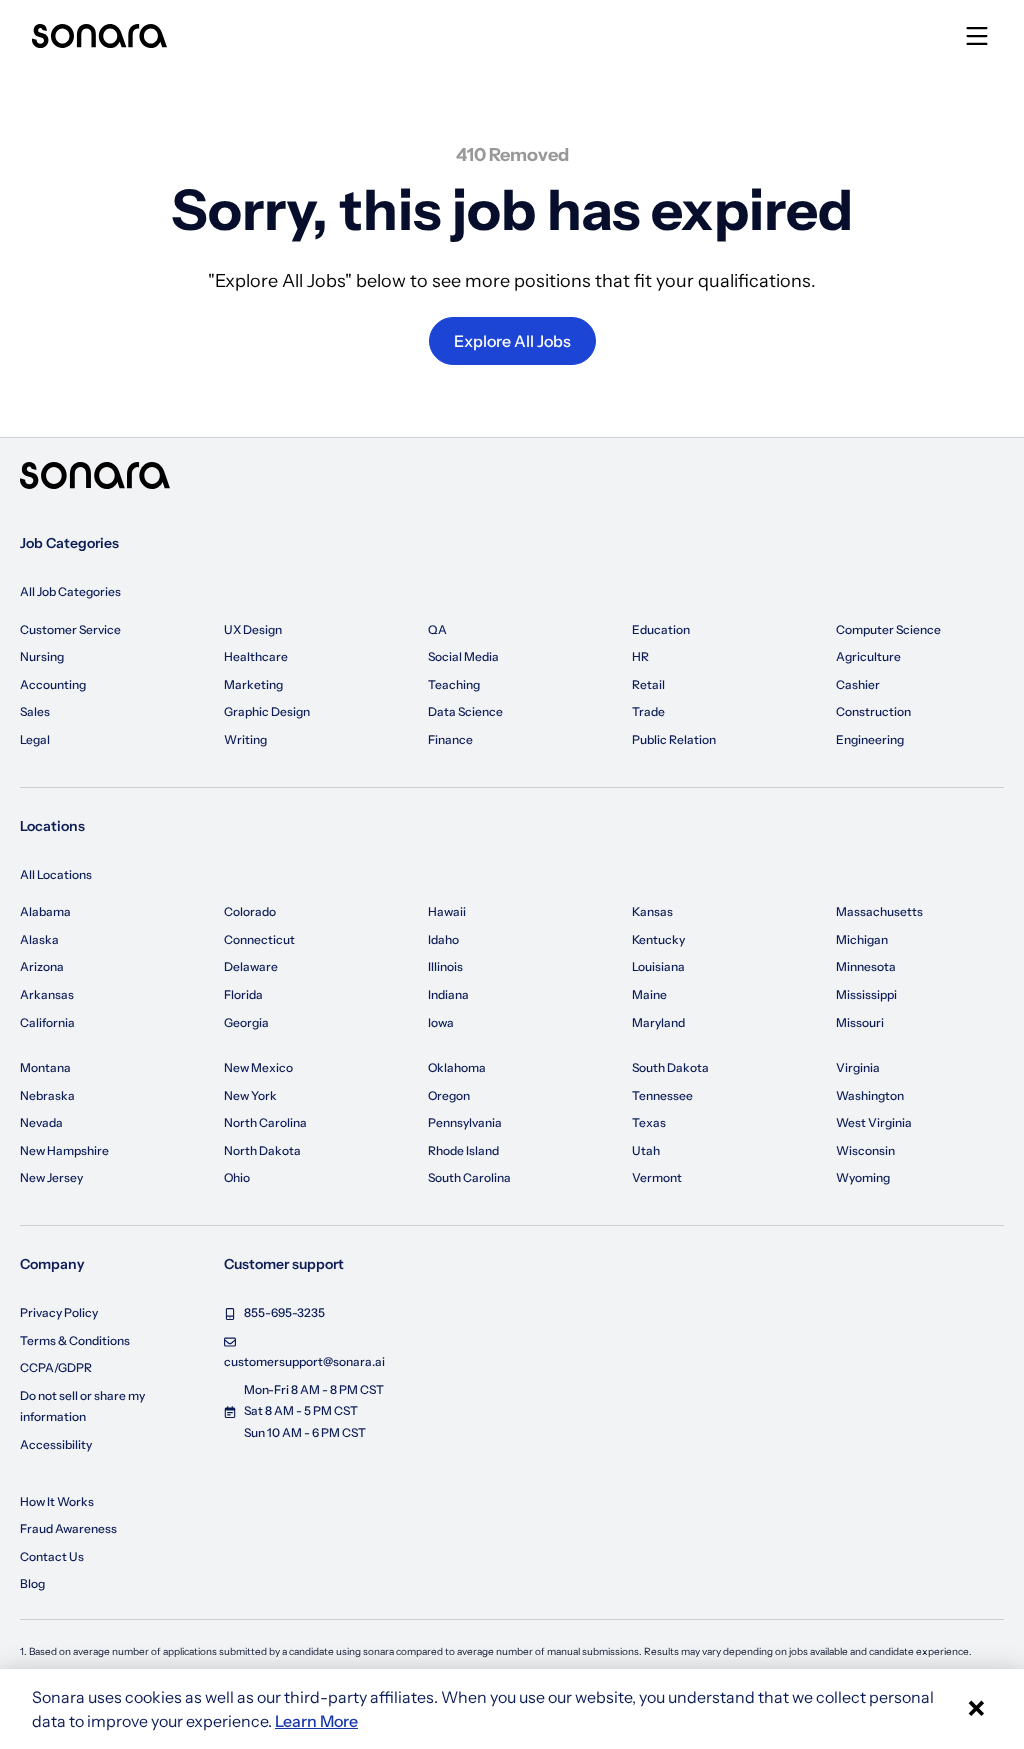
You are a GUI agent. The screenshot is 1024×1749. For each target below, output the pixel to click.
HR (640, 656)
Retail (648, 684)
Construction (873, 711)
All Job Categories (70, 591)
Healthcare (256, 656)
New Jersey (51, 1177)
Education (661, 629)
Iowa (441, 1022)
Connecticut (259, 939)
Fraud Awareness (68, 1528)
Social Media (463, 656)
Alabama (45, 911)
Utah (646, 1150)
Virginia (858, 1067)
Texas (649, 1122)
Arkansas (47, 994)
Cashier (858, 684)
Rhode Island (463, 1150)
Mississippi (866, 994)
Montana (45, 1067)
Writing (245, 739)
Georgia (246, 1022)
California (47, 1022)
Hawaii (447, 911)
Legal (35, 739)
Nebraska (47, 1095)
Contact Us (52, 1556)
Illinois (445, 966)
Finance (450, 739)
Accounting (53, 684)
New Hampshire (64, 1150)
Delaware (251, 966)
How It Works (57, 1501)
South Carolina (469, 1177)
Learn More (316, 1721)
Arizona (42, 966)
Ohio (237, 1177)
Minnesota (866, 966)
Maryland (658, 1022)
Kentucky (658, 939)
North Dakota (262, 1150)
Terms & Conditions (75, 1340)
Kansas (652, 911)
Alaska (39, 939)
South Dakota (670, 1067)
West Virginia (874, 1122)
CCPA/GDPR (56, 1367)
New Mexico (258, 1067)
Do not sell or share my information (82, 1406)
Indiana (448, 994)
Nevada (41, 1122)
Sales (35, 711)
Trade (648, 711)
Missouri (860, 1022)
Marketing (253, 684)
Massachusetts (879, 911)
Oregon (449, 1095)
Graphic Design (267, 711)
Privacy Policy (59, 1312)
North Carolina (265, 1122)
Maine (649, 994)
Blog (32, 1583)
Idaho (443, 939)
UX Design (253, 629)
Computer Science (888, 629)
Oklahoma (457, 1067)
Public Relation (674, 739)
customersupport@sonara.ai (304, 1361)
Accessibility (56, 1444)
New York (250, 1095)
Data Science (465, 711)
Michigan (862, 939)
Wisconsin (865, 1150)
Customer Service (70, 629)
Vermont (657, 1177)
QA (437, 629)
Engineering (870, 739)
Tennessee (662, 1095)
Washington (870, 1095)
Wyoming (863, 1177)
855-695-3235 (284, 1312)
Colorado (250, 911)
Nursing (42, 656)
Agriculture (868, 656)
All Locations (56, 874)
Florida (243, 994)
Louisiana (658, 966)
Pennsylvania (465, 1122)
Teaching (454, 684)
